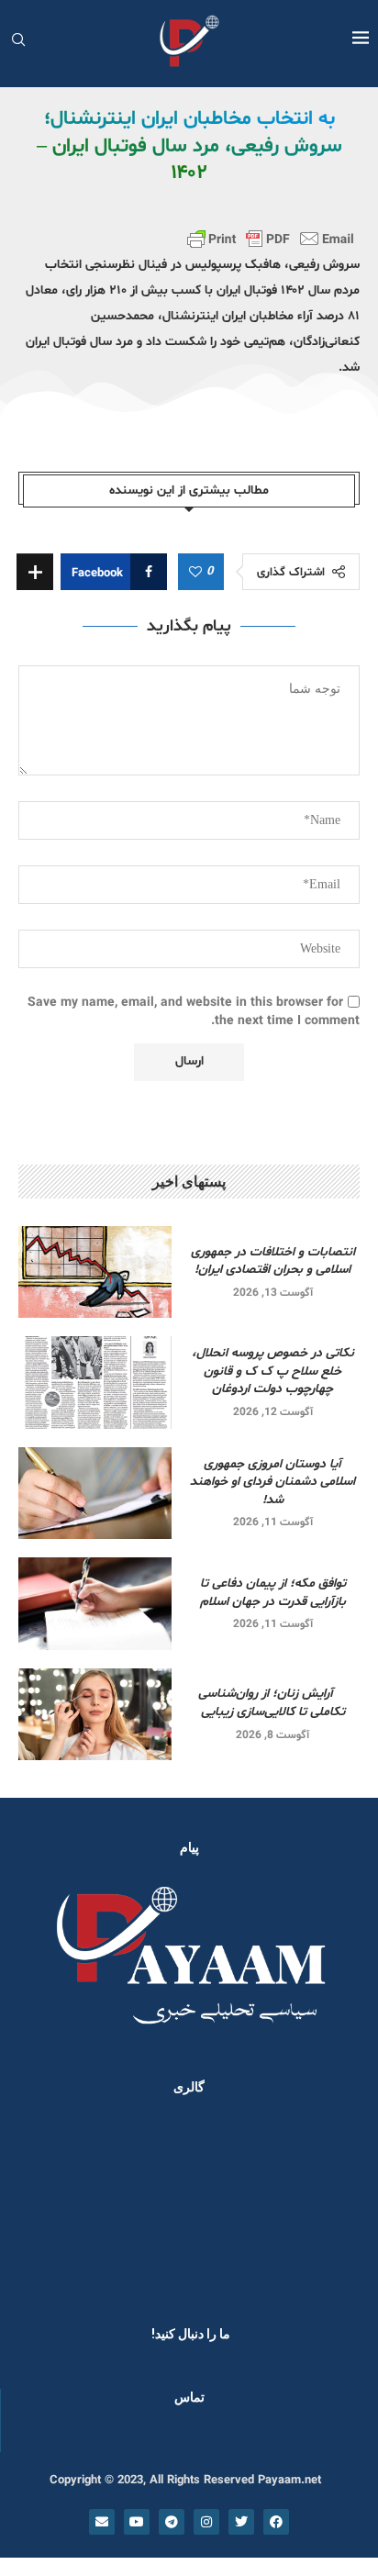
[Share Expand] (35, 572)
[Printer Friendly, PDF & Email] (271, 239)
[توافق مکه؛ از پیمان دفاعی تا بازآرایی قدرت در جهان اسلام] (95, 1603)
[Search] (18, 42)
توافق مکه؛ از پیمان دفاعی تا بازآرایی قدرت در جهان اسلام (273, 1593)
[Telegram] (172, 2522)
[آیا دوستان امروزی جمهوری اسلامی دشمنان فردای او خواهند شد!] (95, 1493)
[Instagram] (206, 2522)
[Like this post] (195, 573)
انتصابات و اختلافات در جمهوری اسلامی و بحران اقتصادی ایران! (273, 1261)
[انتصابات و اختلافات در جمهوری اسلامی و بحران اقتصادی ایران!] (95, 1272)
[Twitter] (241, 2522)
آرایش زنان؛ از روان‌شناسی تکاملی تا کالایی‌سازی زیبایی (273, 1703)
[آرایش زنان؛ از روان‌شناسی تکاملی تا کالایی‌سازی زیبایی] (95, 1714)
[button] (39, 2205)
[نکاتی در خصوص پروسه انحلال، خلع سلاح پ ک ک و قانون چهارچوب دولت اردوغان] (95, 1382)
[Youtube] (137, 2522)
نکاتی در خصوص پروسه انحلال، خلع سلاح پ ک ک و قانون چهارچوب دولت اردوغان (273, 1371)
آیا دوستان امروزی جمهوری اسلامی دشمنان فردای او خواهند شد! (272, 1482)
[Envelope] (102, 2522)
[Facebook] (276, 2522)
